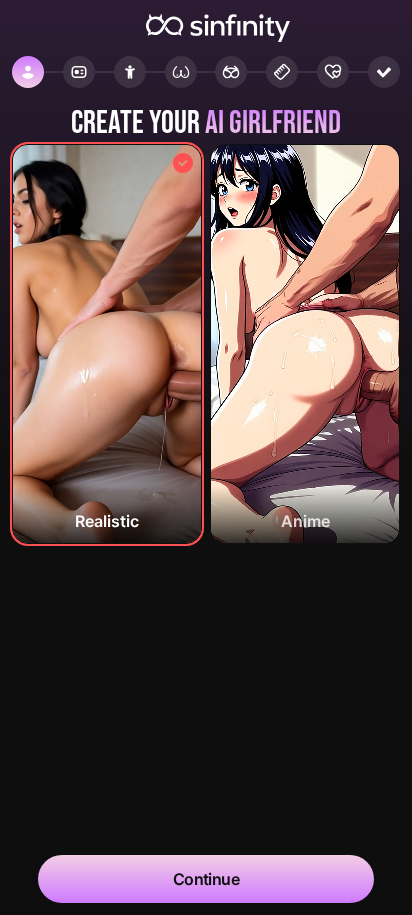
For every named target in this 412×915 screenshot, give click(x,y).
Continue (206, 879)
